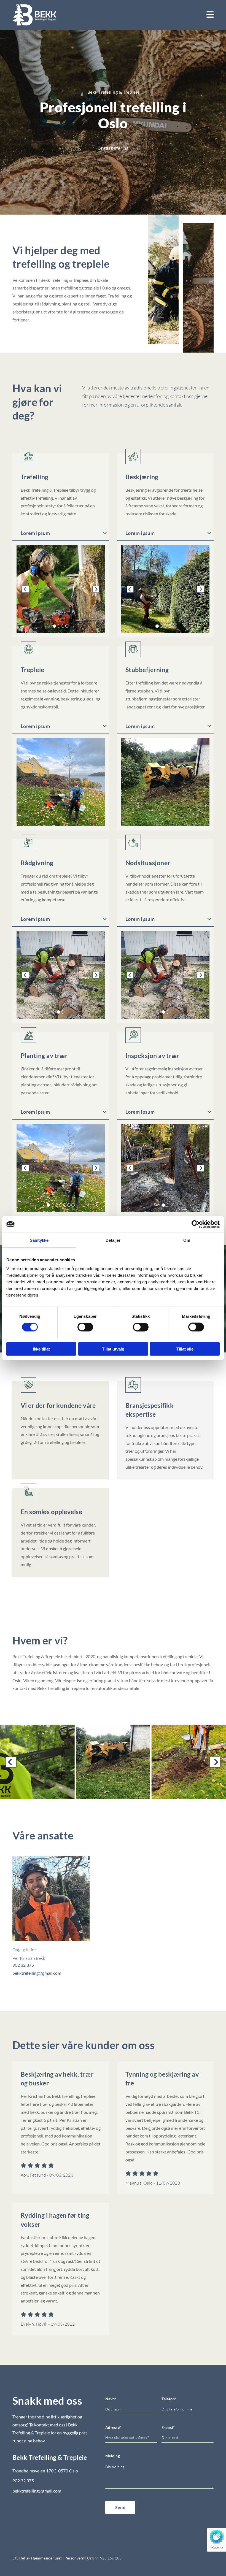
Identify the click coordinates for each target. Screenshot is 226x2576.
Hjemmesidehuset (46, 2558)
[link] (105, 533)
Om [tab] (187, 1240)
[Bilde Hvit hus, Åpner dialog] (61, 975)
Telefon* (169, 2399)
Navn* (111, 2399)
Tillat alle (185, 1349)
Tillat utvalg (113, 1349)
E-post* (168, 2428)
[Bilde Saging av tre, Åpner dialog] (61, 589)
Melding (113, 2456)
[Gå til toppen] (34, 15)
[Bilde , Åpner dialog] (165, 589)
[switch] (85, 1327)
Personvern (74, 2558)
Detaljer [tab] (113, 1240)
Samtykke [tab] (39, 1240)
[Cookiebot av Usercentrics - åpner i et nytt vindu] (196, 1224)
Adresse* (113, 2428)
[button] (113, 148)
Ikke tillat (41, 1349)
